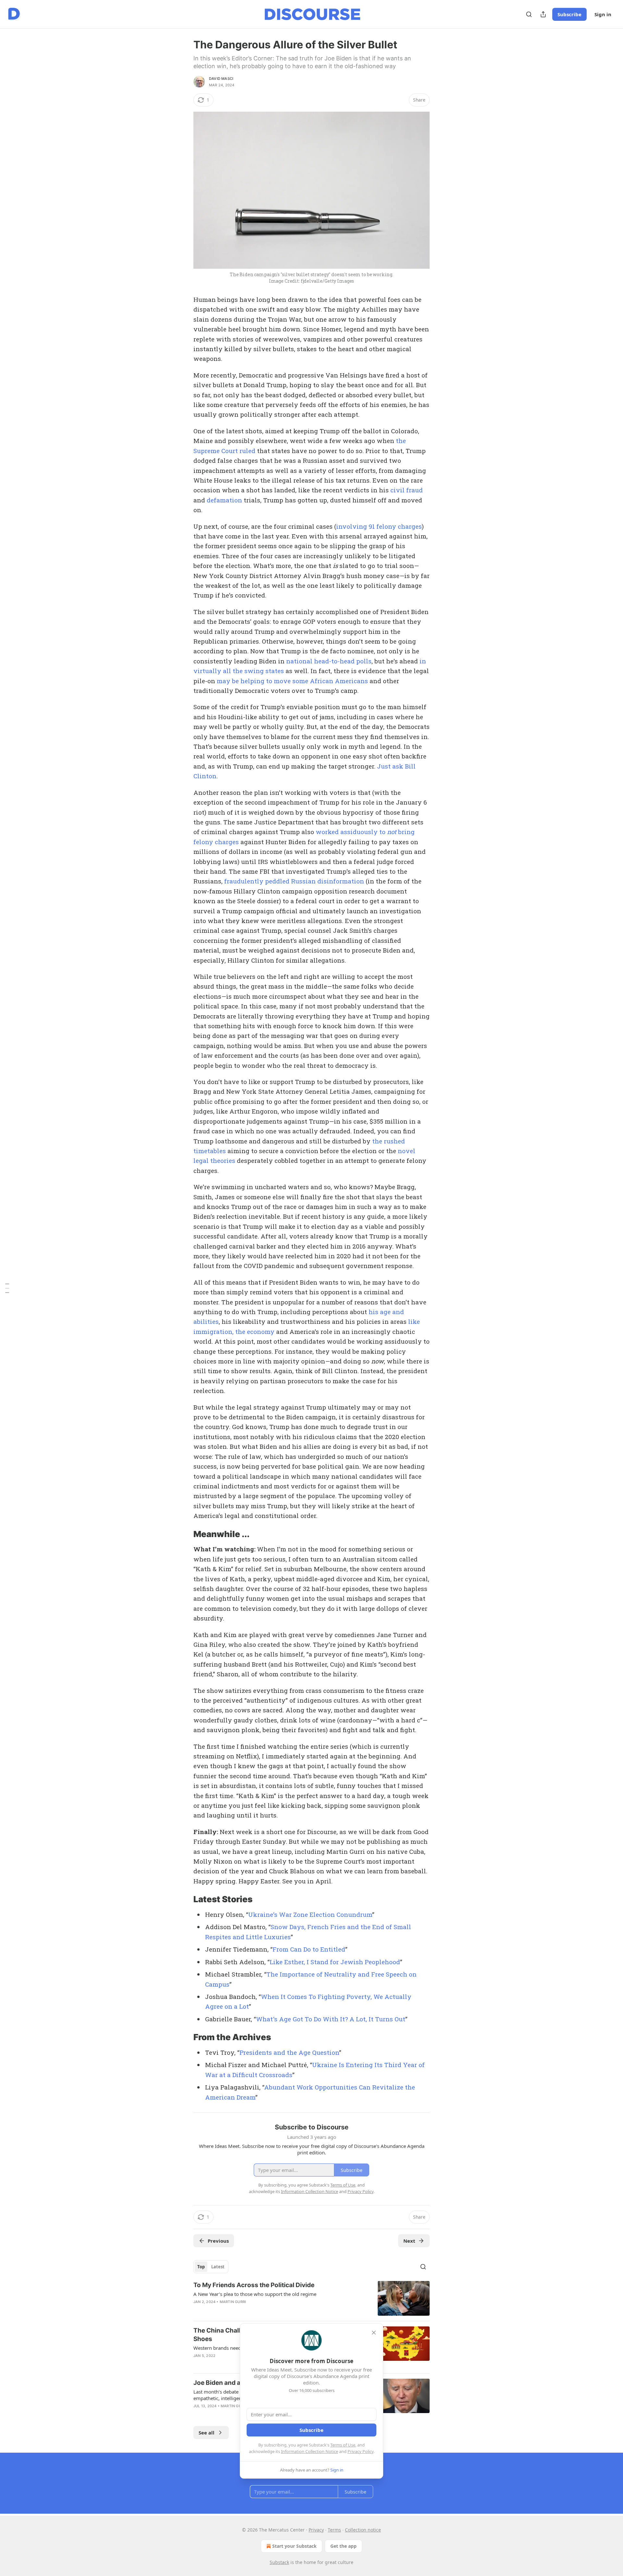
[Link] (184, 1534)
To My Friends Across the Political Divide (254, 2285)
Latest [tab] (218, 2267)
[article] (311, 2298)
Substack (279, 2562)
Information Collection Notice (310, 2451)
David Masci (221, 79)
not (392, 832)
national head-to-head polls (329, 661)
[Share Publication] (543, 14)
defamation (224, 500)
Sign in (603, 14)
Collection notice (363, 2530)
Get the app (343, 2546)
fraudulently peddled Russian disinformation (294, 881)
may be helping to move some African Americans (292, 681)
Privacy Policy (360, 2451)
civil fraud (407, 490)
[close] (374, 2333)
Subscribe (569, 14)
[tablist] (211, 2267)
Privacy (316, 2530)
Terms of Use (343, 2445)
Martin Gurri (233, 2302)
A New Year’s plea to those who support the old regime (255, 2294)
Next (409, 2241)
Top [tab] (201, 2267)
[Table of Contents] (7, 1288)
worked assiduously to (351, 832)
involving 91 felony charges (379, 526)
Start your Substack (294, 2546)
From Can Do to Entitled (309, 1949)
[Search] (529, 14)
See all (207, 2433)
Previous (218, 2241)
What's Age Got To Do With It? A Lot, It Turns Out (331, 2019)
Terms (334, 2530)
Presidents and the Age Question (289, 2052)
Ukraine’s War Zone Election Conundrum (310, 1914)
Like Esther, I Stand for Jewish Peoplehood (335, 1962)
